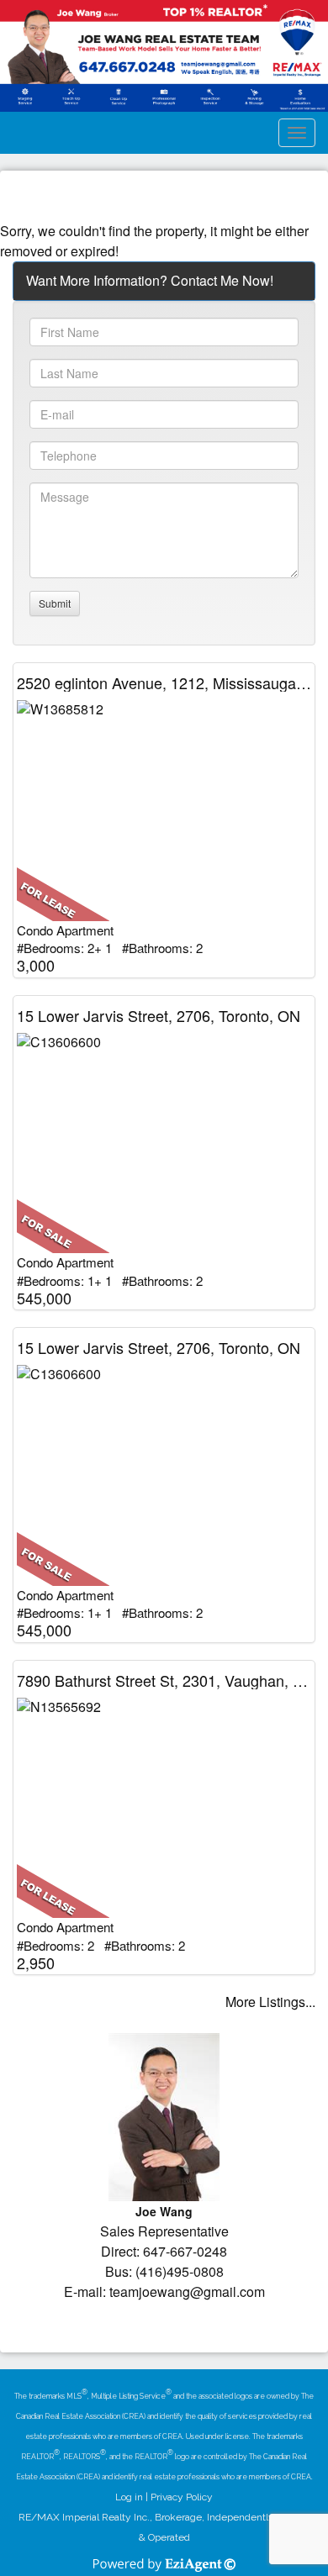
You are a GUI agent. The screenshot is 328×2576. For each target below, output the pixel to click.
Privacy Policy (182, 2497)
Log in (129, 2497)
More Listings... (270, 2002)
